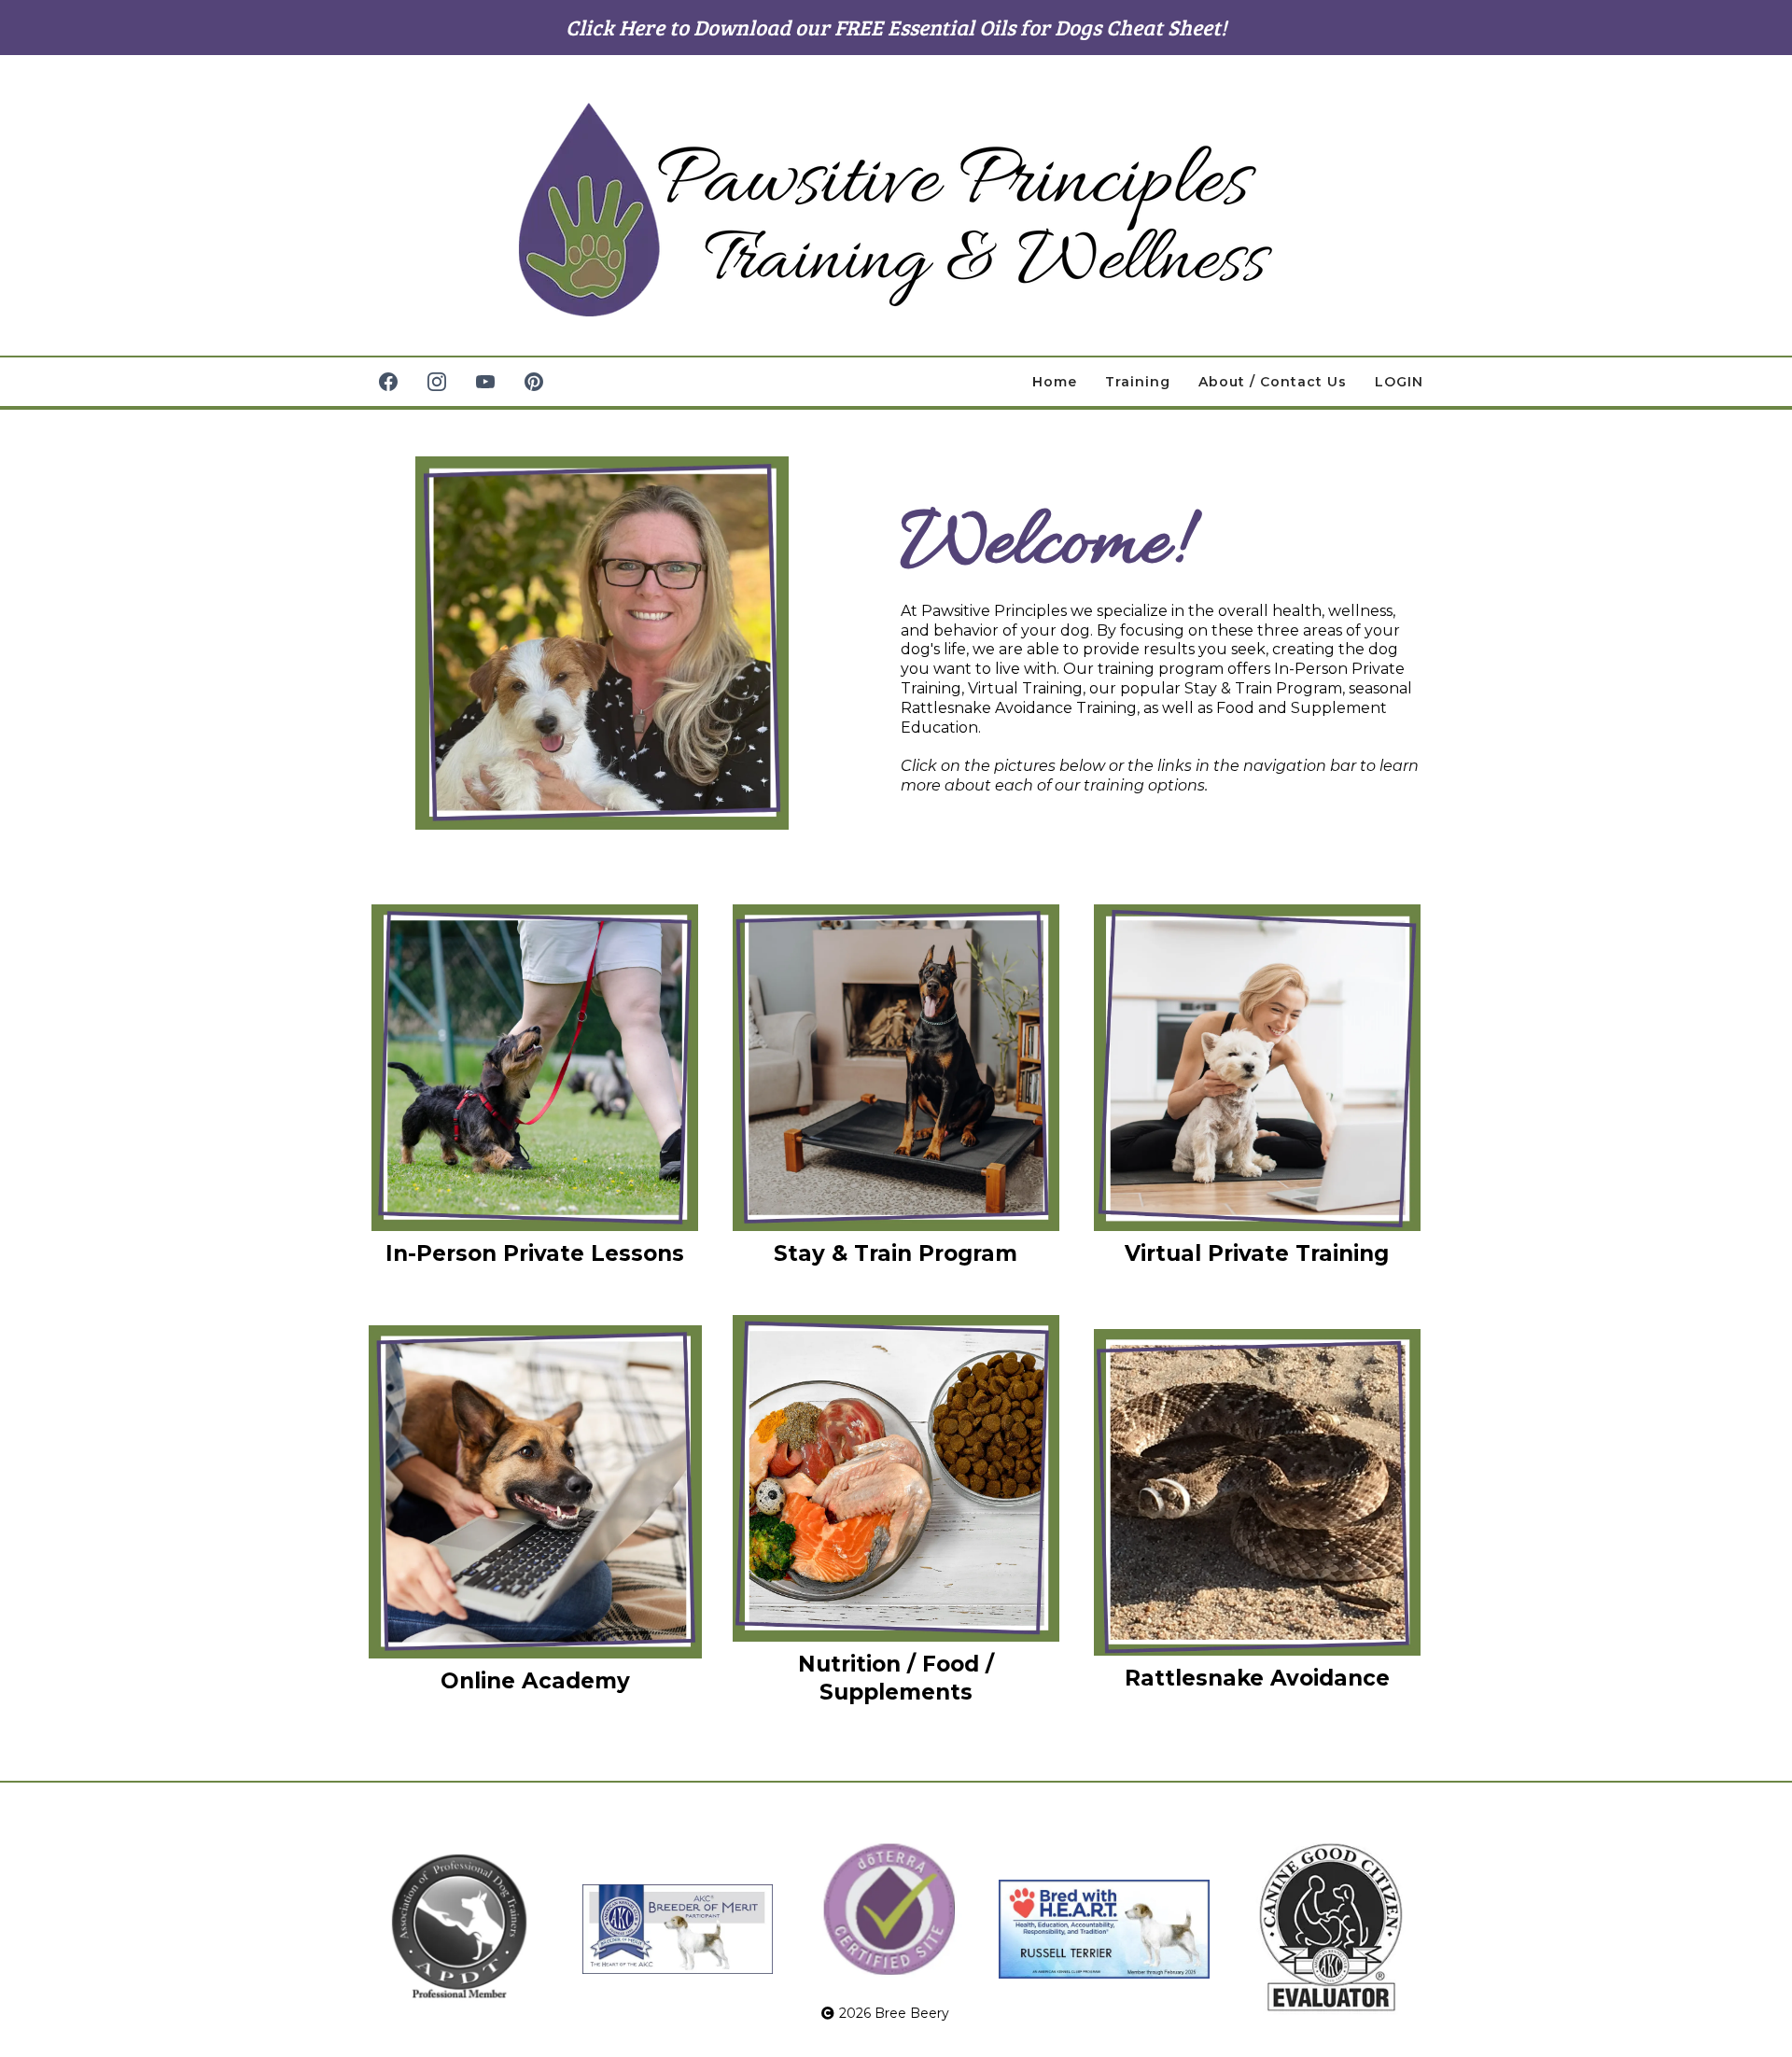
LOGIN (1399, 382)
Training (1138, 382)
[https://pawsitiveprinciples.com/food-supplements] (896, 1478)
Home (1055, 382)
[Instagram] (437, 382)
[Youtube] (485, 382)
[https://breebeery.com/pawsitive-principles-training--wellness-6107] (896, 210)
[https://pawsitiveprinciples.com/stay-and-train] (896, 1068)
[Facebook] (388, 382)
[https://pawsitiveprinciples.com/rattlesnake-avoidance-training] (1257, 1492)
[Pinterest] (534, 382)
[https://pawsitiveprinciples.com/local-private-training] (535, 1068)
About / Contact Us (1273, 382)
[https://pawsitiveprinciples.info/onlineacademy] (535, 1492)
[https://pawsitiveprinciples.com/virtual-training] (1257, 1068)
